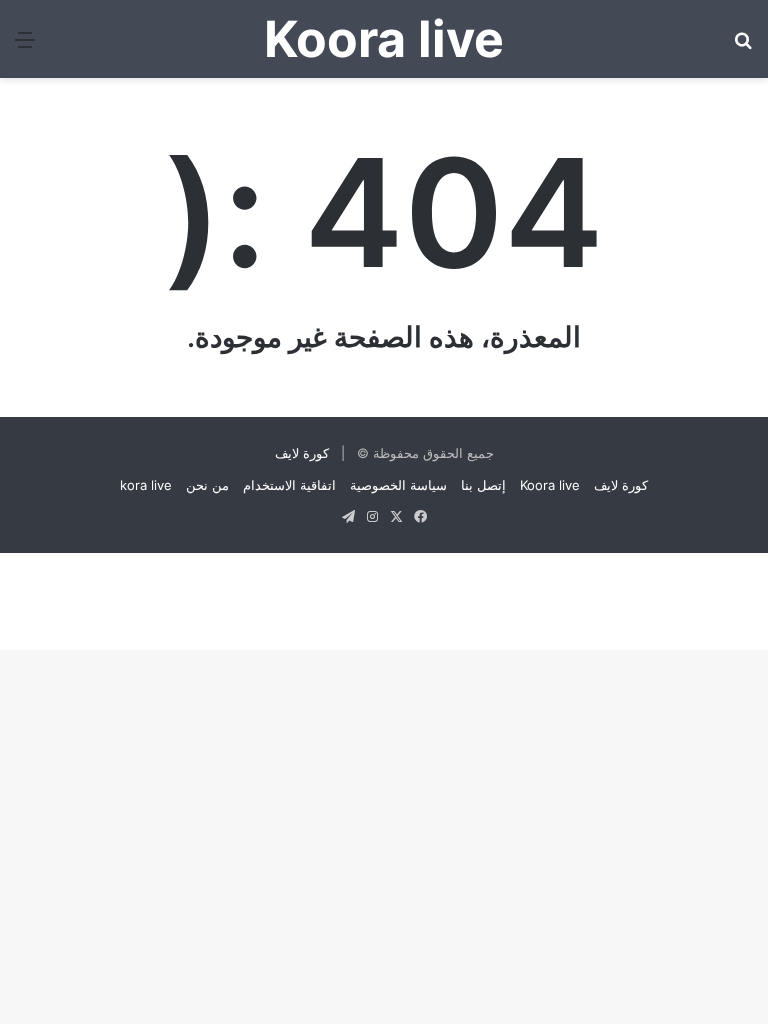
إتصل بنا (483, 485)
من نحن (207, 485)
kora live (146, 485)
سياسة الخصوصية (398, 485)
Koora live (550, 485)
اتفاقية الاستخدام (289, 485)
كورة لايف (302, 453)
